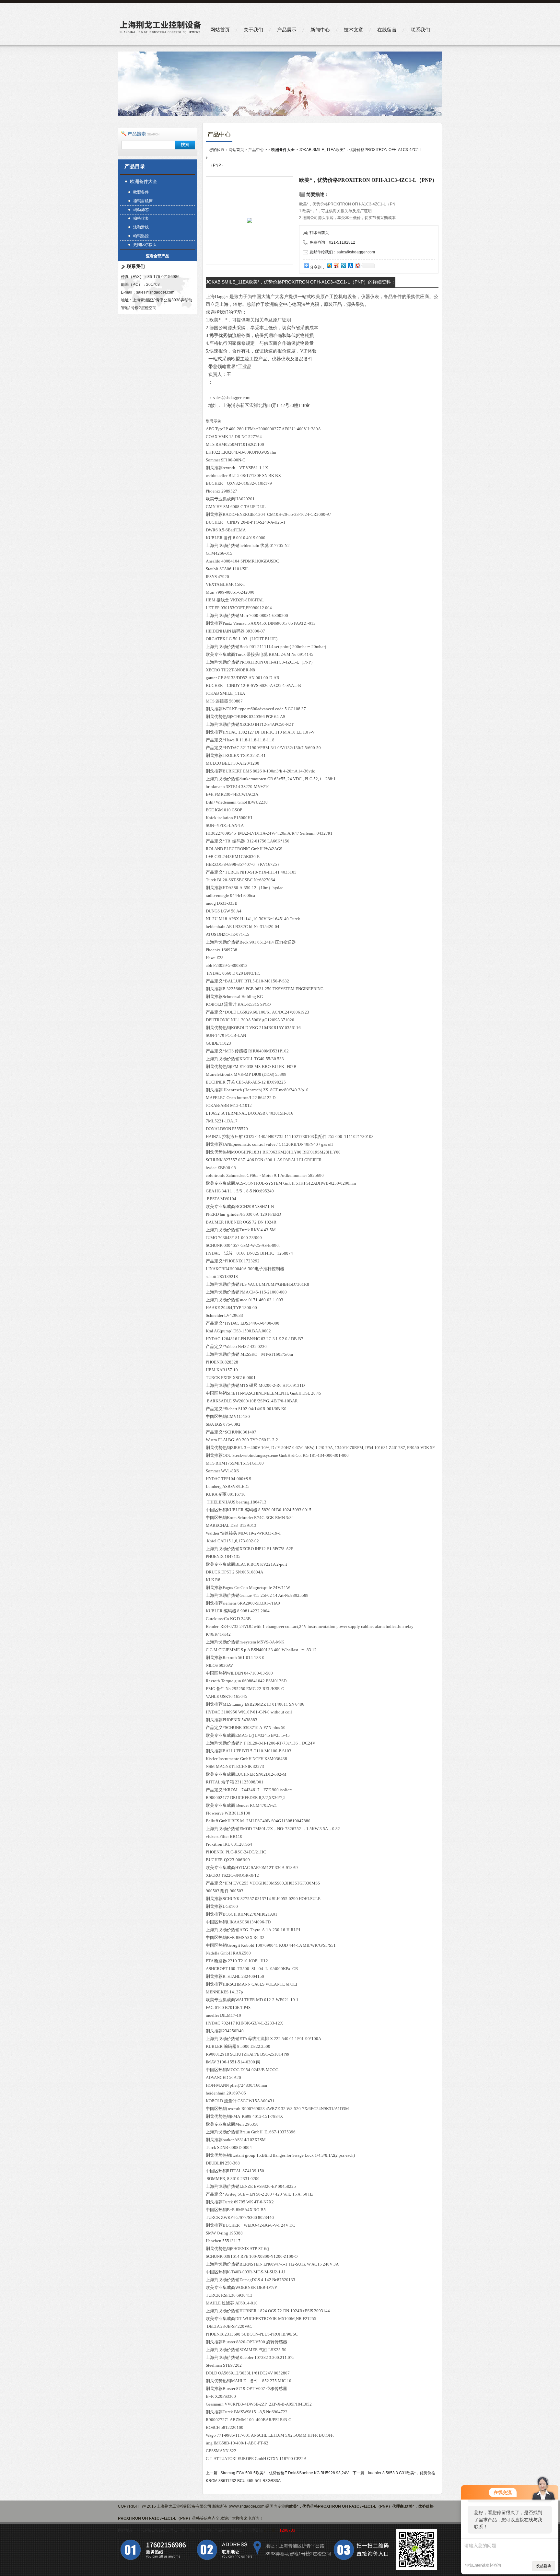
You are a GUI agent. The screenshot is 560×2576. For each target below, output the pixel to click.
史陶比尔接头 (145, 245)
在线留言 (387, 30)
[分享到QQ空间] (329, 266)
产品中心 (256, 150)
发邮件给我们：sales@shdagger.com (342, 252)
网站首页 (220, 30)
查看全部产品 (157, 256)
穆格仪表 (141, 218)
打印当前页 (319, 233)
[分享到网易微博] (357, 266)
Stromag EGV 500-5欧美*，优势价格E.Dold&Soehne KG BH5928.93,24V (285, 2473)
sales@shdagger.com (155, 292)
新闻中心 (320, 30)
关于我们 (253, 30)
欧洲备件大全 (144, 181)
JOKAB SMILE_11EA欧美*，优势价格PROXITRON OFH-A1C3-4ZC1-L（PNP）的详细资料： (301, 282)
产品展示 (287, 30)
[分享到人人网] (350, 266)
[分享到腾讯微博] (343, 266)
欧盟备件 (141, 192)
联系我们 (420, 30)
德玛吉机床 (143, 201)
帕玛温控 (141, 236)
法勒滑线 (141, 227)
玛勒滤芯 (141, 210)
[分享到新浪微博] (336, 266)
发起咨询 (544, 2566)
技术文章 (354, 30)
